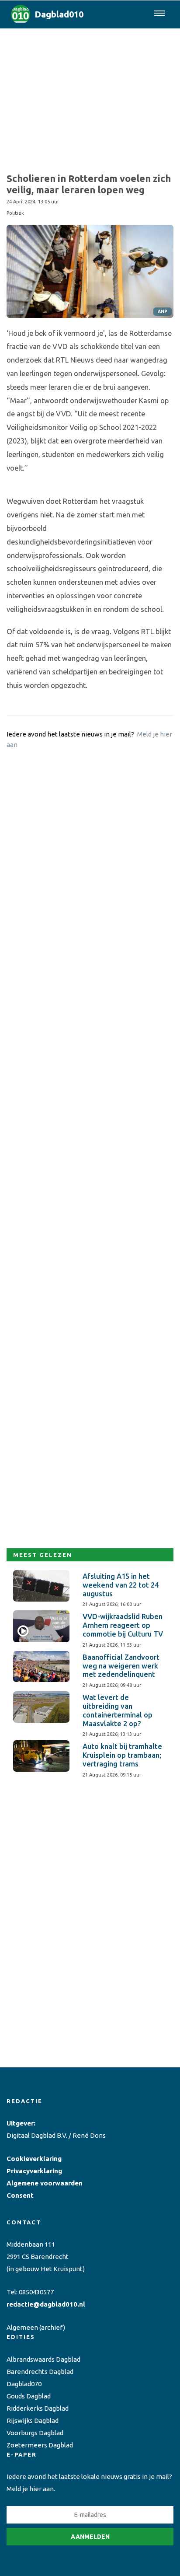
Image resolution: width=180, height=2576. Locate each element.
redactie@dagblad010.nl (46, 2304)
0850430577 (36, 2292)
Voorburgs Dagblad (35, 2433)
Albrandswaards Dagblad (43, 2359)
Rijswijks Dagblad (33, 2421)
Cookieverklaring (34, 2159)
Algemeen (22, 2327)
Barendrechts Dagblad (40, 2372)
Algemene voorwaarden (45, 2183)
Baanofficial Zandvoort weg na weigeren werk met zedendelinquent (121, 1666)
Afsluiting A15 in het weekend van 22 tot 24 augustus (121, 1585)
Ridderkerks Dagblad (38, 2408)
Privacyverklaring (34, 2171)
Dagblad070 (24, 2384)
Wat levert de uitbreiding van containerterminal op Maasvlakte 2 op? (118, 1710)
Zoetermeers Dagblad (40, 2445)
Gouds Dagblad (29, 2396)
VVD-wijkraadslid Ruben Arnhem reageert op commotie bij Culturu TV (123, 1625)
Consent (20, 2195)
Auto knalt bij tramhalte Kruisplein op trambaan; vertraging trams (122, 1755)
